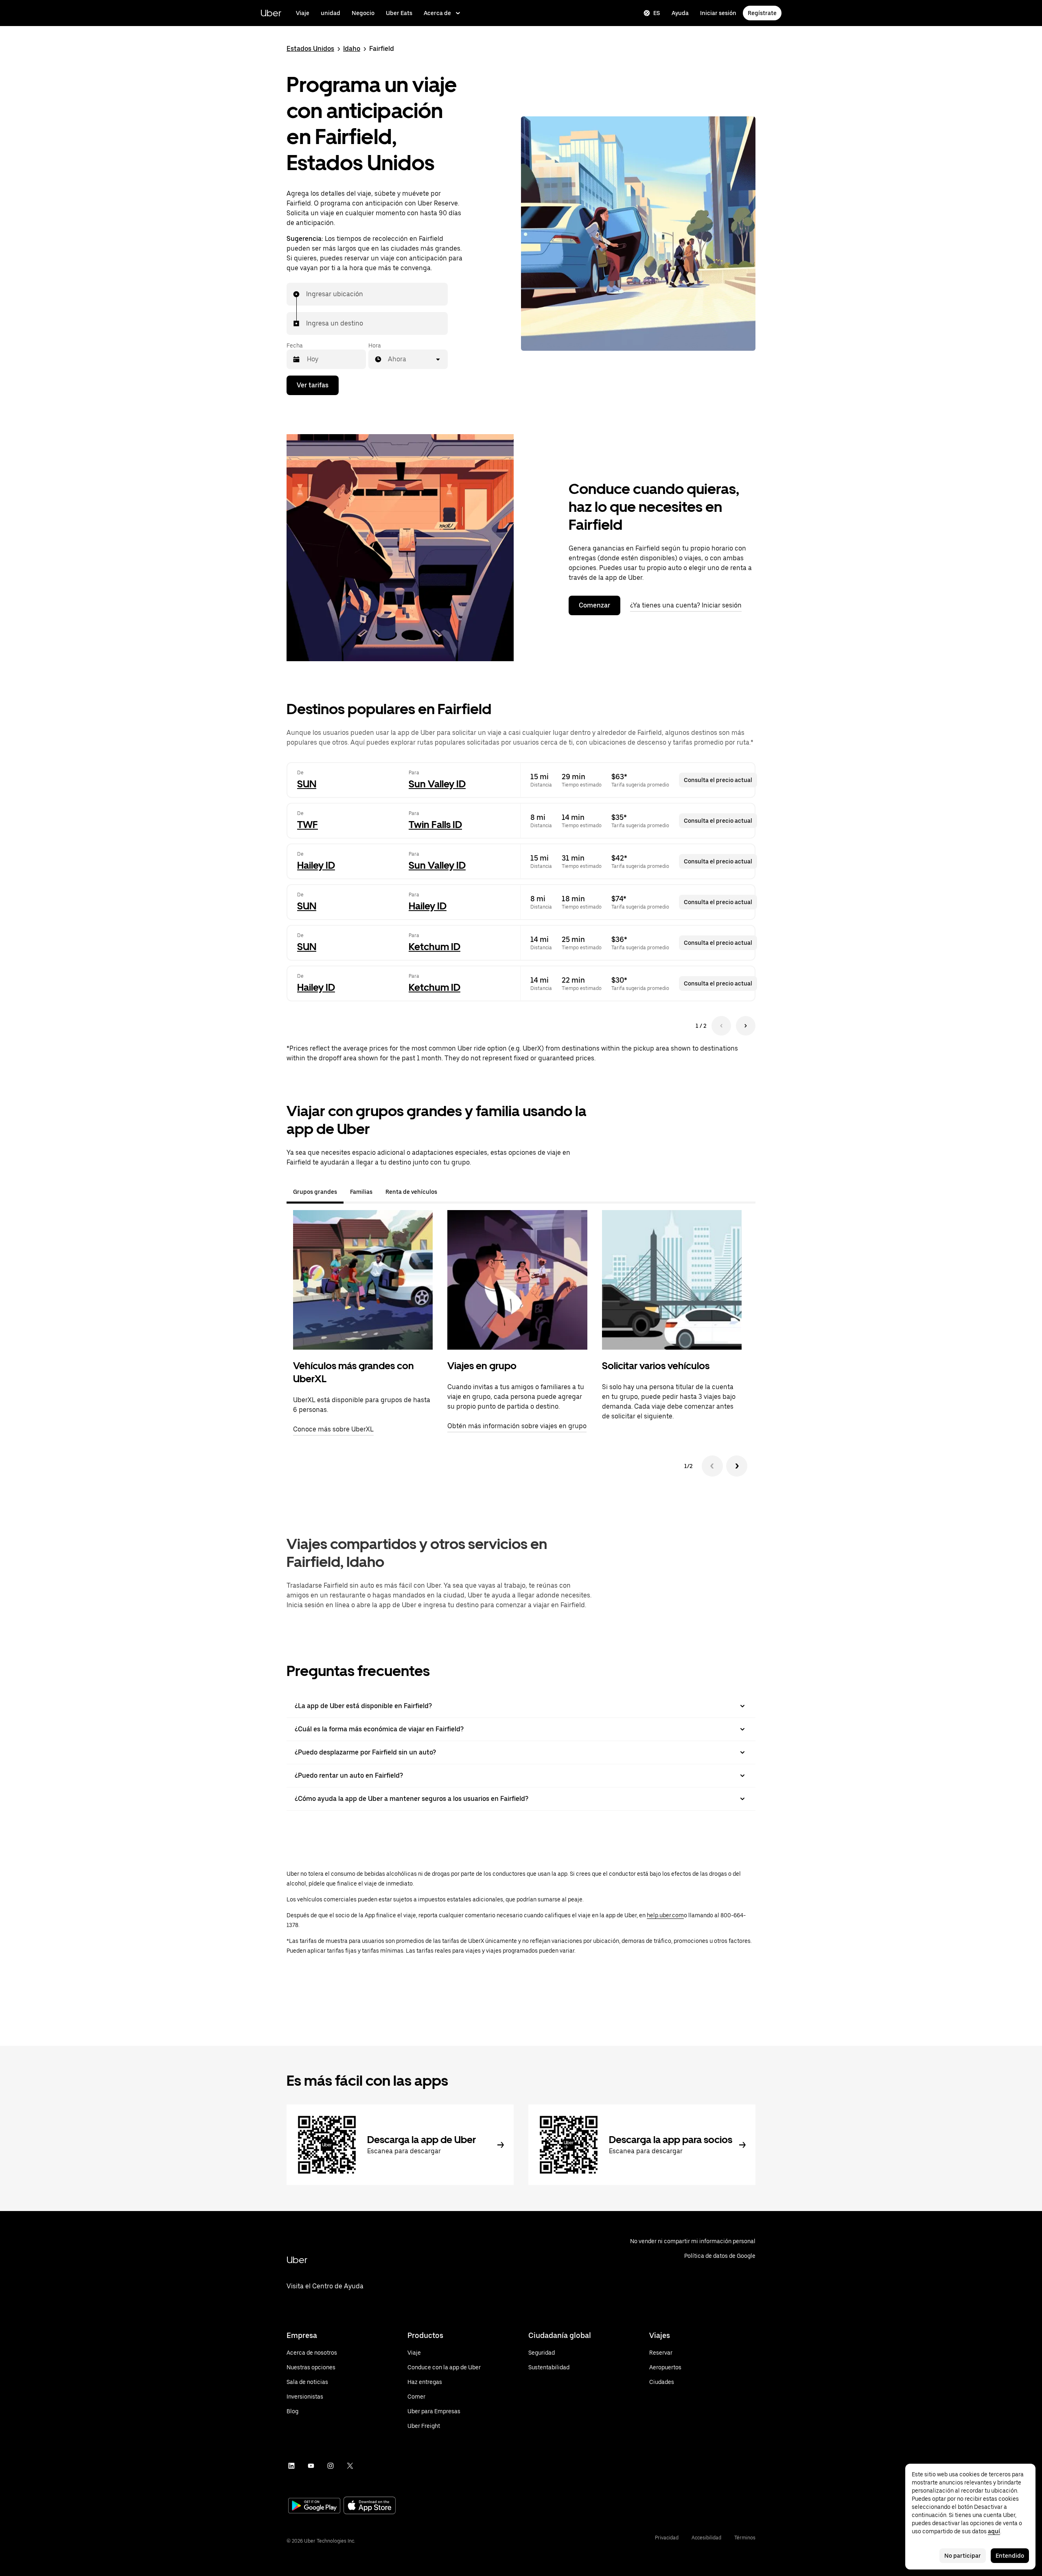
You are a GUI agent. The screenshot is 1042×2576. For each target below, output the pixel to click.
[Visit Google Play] (314, 2506)
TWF (308, 825)
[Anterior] (712, 1466)
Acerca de (437, 13)
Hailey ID (316, 865)
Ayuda (680, 13)
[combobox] (306, 294)
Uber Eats (399, 13)
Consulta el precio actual (718, 780)
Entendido (1010, 2556)
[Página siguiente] (746, 1026)
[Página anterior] (721, 1026)
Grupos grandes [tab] (315, 1192)
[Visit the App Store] (370, 2506)
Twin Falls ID (435, 825)
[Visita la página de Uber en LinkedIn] (291, 2466)
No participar (963, 2556)
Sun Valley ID (437, 784)
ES (657, 13)
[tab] (450, 1192)
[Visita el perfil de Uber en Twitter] (350, 2466)
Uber (271, 13)
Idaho (352, 49)
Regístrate (762, 13)
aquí (994, 2531)
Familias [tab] (361, 1192)
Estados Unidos (310, 49)
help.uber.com (665, 1915)
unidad (331, 13)
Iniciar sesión (718, 13)
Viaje (303, 13)
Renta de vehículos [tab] (411, 1192)
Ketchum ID (435, 947)
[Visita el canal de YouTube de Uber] (311, 2466)
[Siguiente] (737, 1466)
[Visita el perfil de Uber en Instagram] (331, 2466)
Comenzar (594, 605)
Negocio (363, 13)
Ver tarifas (313, 385)
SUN (307, 784)
